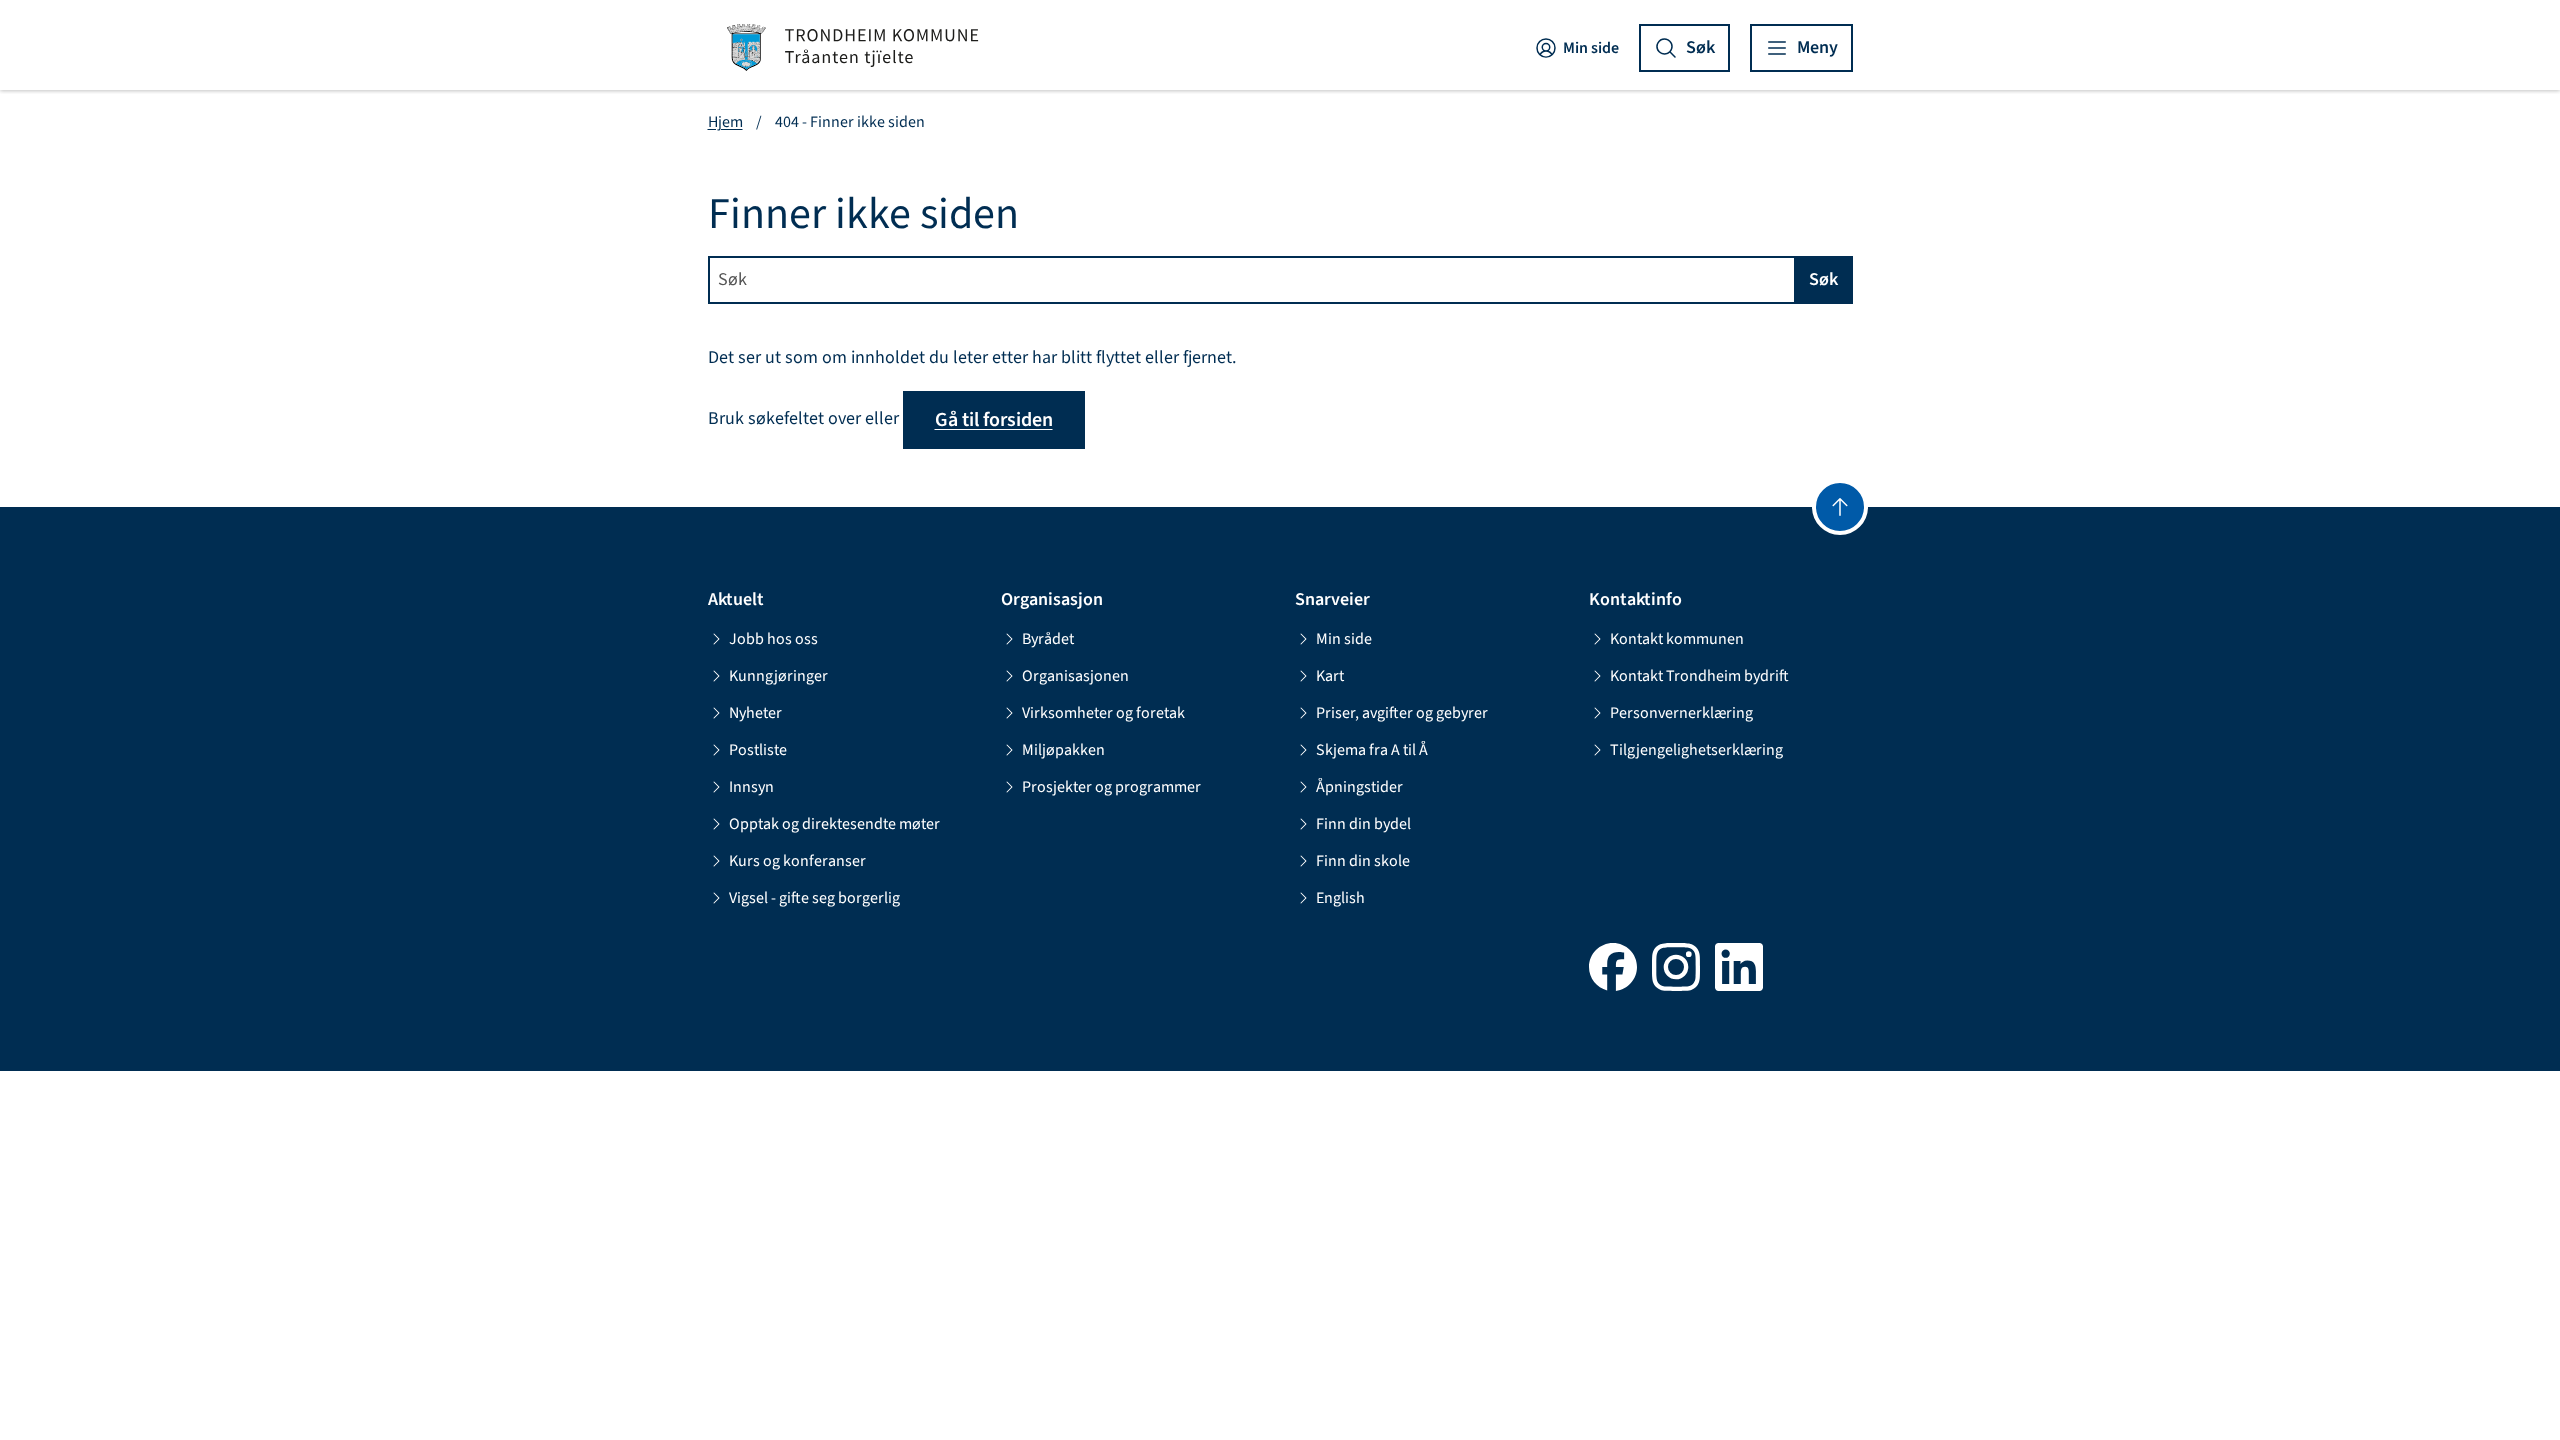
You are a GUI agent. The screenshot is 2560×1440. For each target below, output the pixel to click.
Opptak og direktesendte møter (834, 824)
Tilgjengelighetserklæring (1696, 750)
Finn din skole (1363, 861)
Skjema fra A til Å (1372, 750)
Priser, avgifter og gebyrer (1402, 713)
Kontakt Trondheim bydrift (1699, 676)
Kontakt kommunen (1677, 639)
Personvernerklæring (1681, 713)
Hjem (725, 122)
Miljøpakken (1063, 750)
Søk (1823, 279)
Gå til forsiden (994, 420)
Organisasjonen (1075, 676)
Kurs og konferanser (797, 861)
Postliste (758, 750)
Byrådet (1048, 639)
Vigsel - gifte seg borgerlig (814, 898)
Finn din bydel (1363, 824)
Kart (1330, 676)
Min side (1591, 48)
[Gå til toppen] (1840, 507)
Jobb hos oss (773, 639)
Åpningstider (1359, 787)
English (1340, 898)
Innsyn (751, 787)
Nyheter (755, 713)
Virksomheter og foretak (1103, 713)
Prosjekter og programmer (1111, 787)
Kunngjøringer (778, 676)
